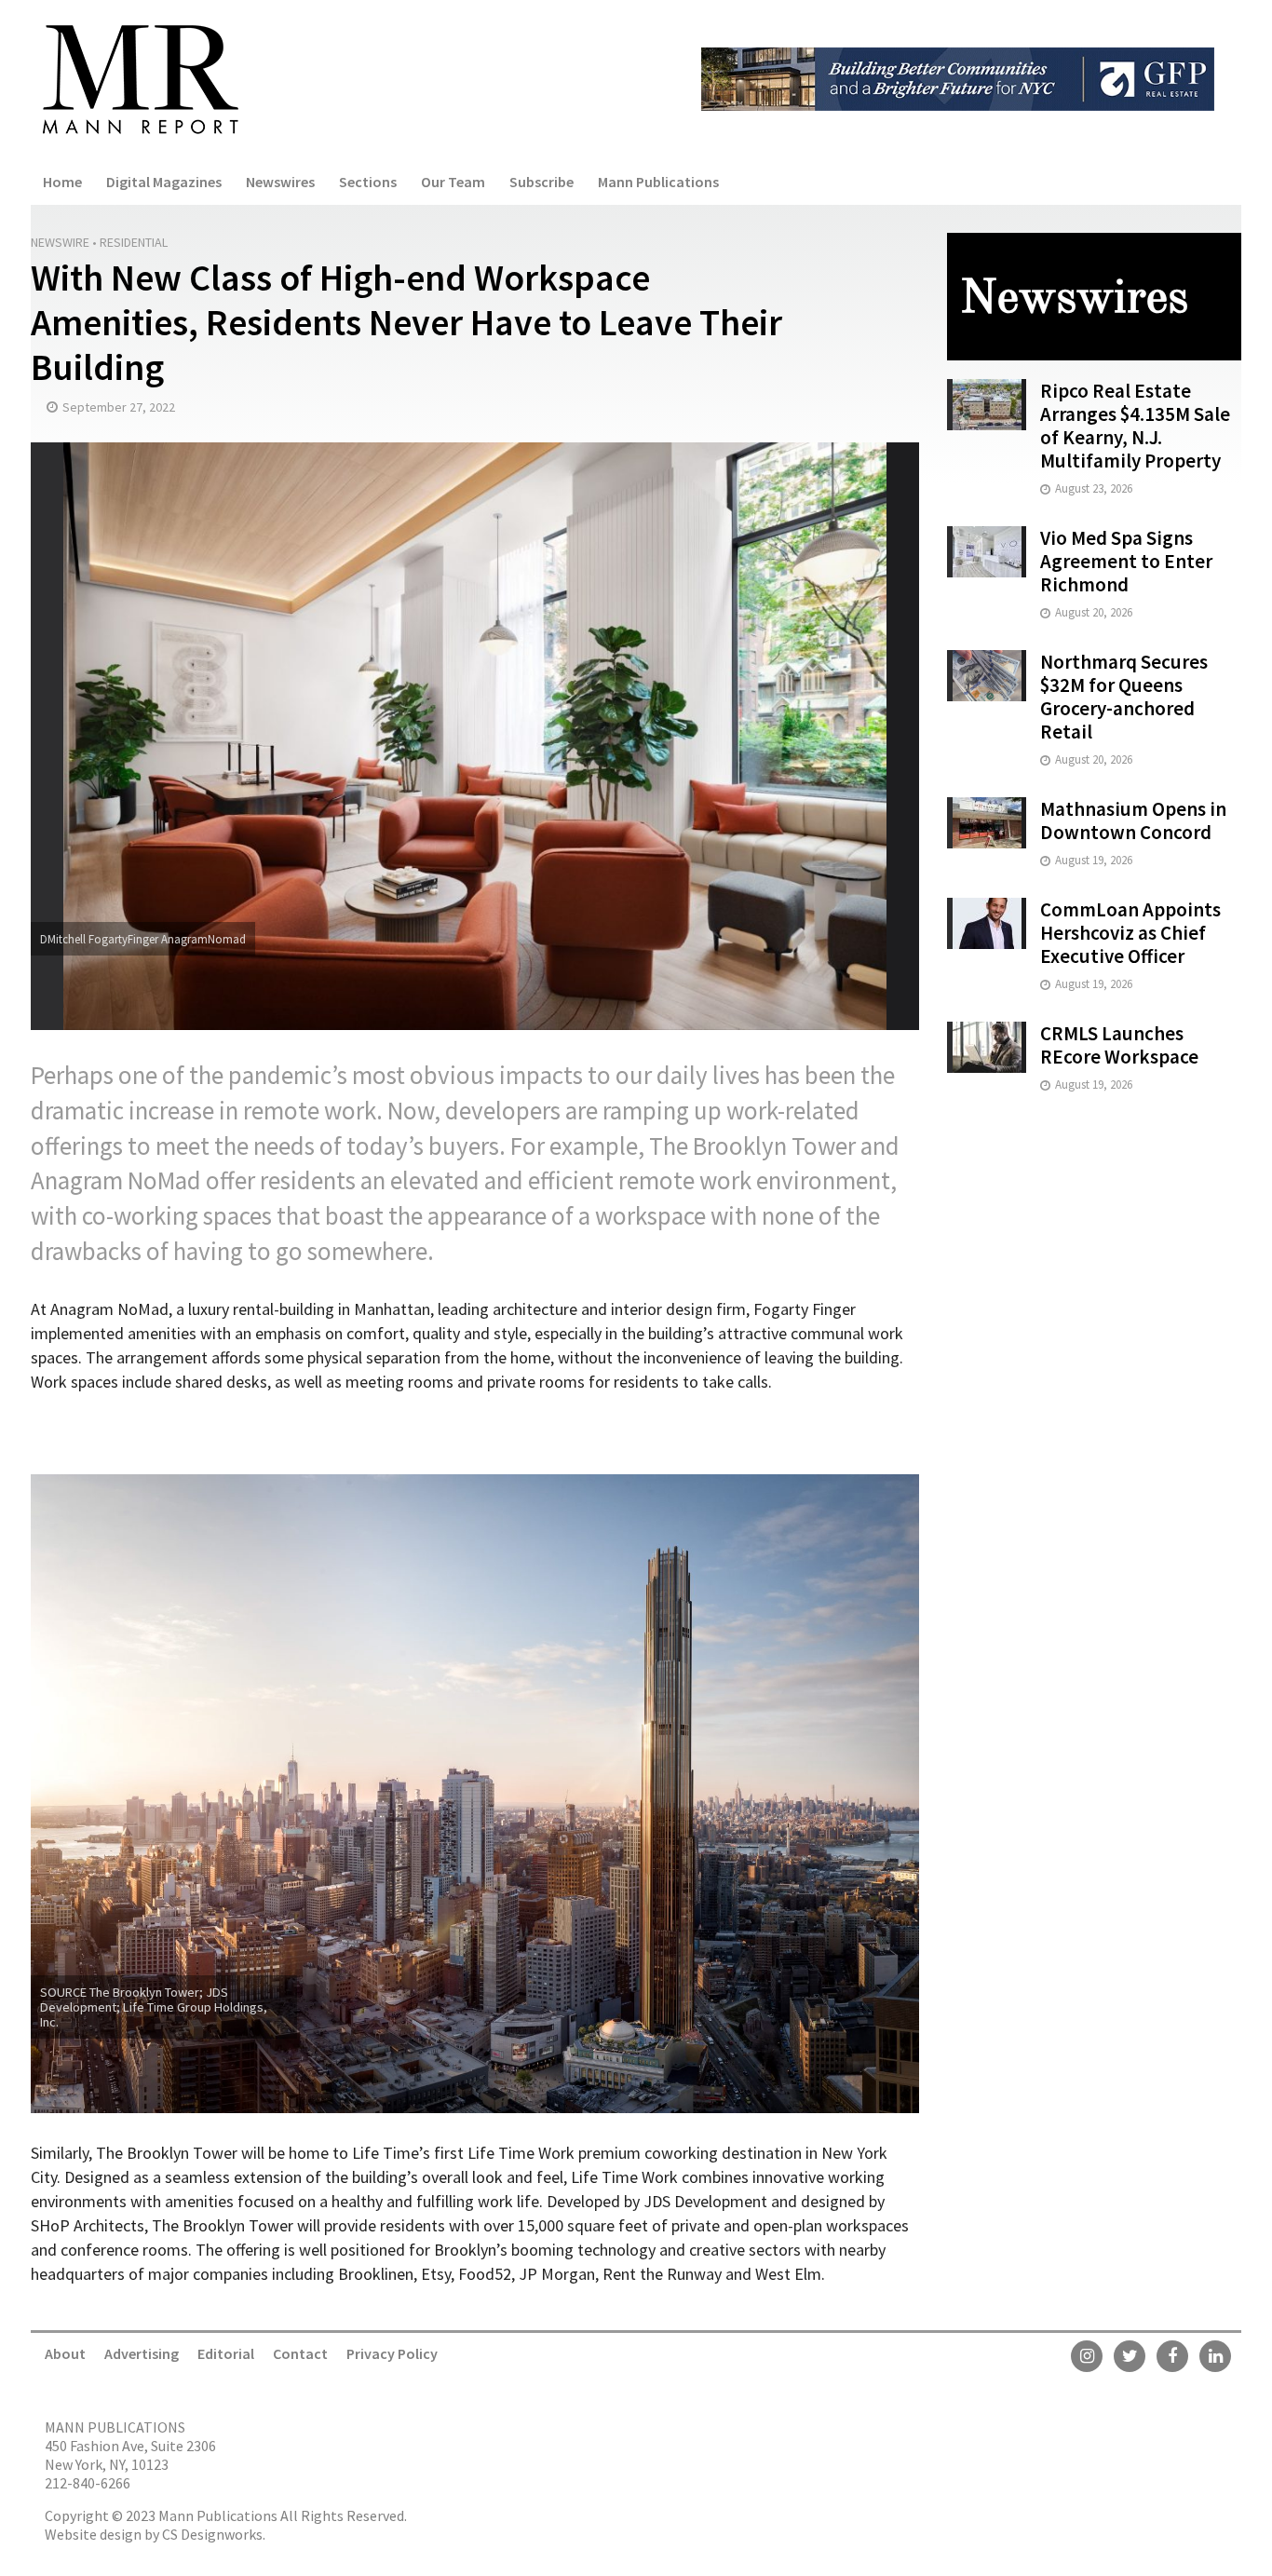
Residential (134, 242)
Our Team (453, 182)
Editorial (226, 2353)
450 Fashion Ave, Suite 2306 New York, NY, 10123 (130, 2455)
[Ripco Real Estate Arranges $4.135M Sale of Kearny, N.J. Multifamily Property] (987, 403)
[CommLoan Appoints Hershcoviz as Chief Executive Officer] (987, 922)
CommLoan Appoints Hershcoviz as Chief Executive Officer (1130, 933)
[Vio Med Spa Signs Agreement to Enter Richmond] (987, 550)
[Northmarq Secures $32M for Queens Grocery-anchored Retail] (987, 674)
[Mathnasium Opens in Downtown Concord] (987, 821)
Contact (300, 2353)
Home (62, 182)
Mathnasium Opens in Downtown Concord (1133, 820)
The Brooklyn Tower (752, 1146)
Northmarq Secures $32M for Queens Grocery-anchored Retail (1124, 697)
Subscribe (541, 182)
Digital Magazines (164, 182)
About (65, 2353)
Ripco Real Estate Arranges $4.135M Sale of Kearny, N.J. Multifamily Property (1135, 426)
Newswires (280, 182)
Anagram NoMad (116, 1180)
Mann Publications (658, 182)
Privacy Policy (392, 2353)
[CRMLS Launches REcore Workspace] (987, 1045)
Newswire (60, 242)
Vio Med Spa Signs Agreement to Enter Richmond (1126, 561)
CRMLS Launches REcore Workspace (1119, 1045)
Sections (368, 182)
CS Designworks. (214, 2534)
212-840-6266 (88, 2483)
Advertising (142, 2353)
